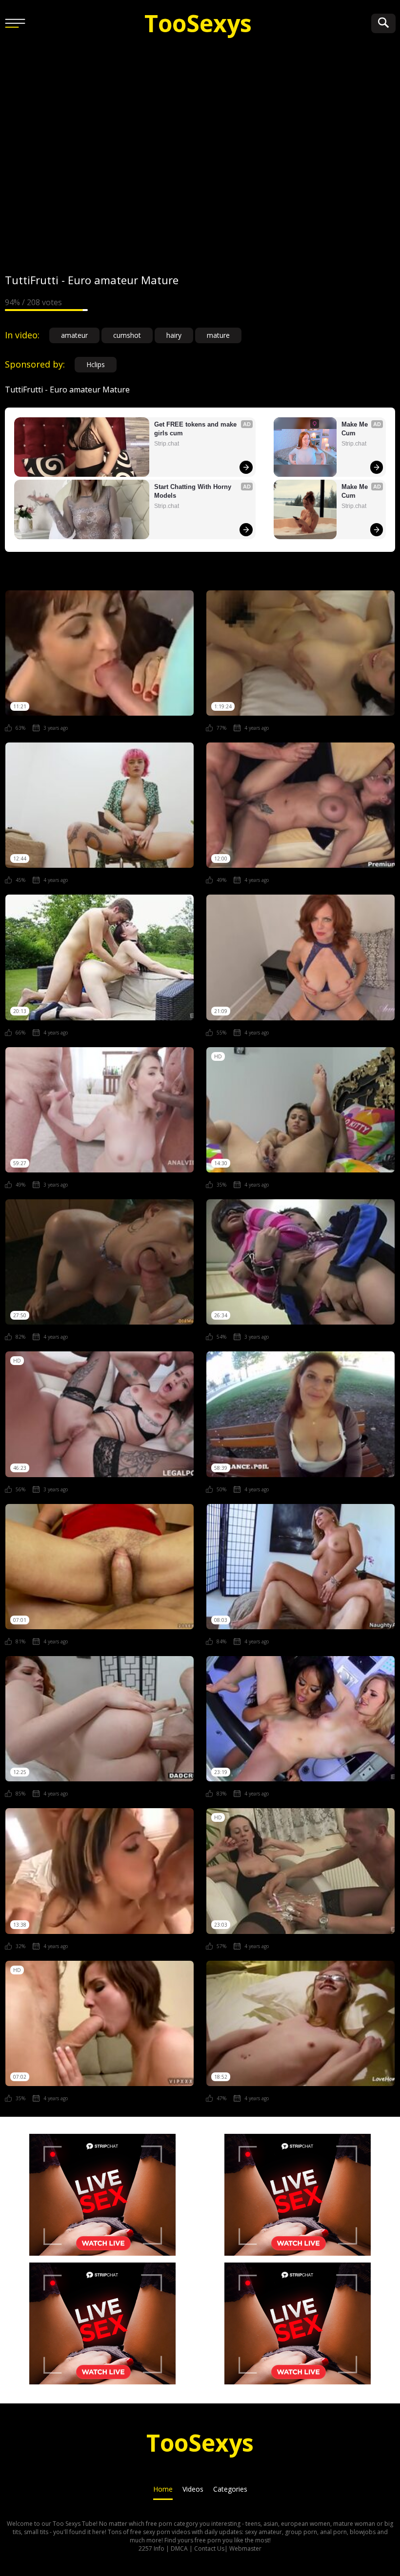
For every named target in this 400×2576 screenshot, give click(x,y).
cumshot (127, 335)
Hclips (96, 364)
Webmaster (245, 2548)
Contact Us (209, 2548)
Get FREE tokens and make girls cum (196, 429)
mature (218, 335)
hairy (174, 335)
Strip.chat (167, 444)
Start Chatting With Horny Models (194, 491)
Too (198, 23)
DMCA (179, 2548)
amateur (74, 335)
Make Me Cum (356, 429)
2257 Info (151, 2548)
